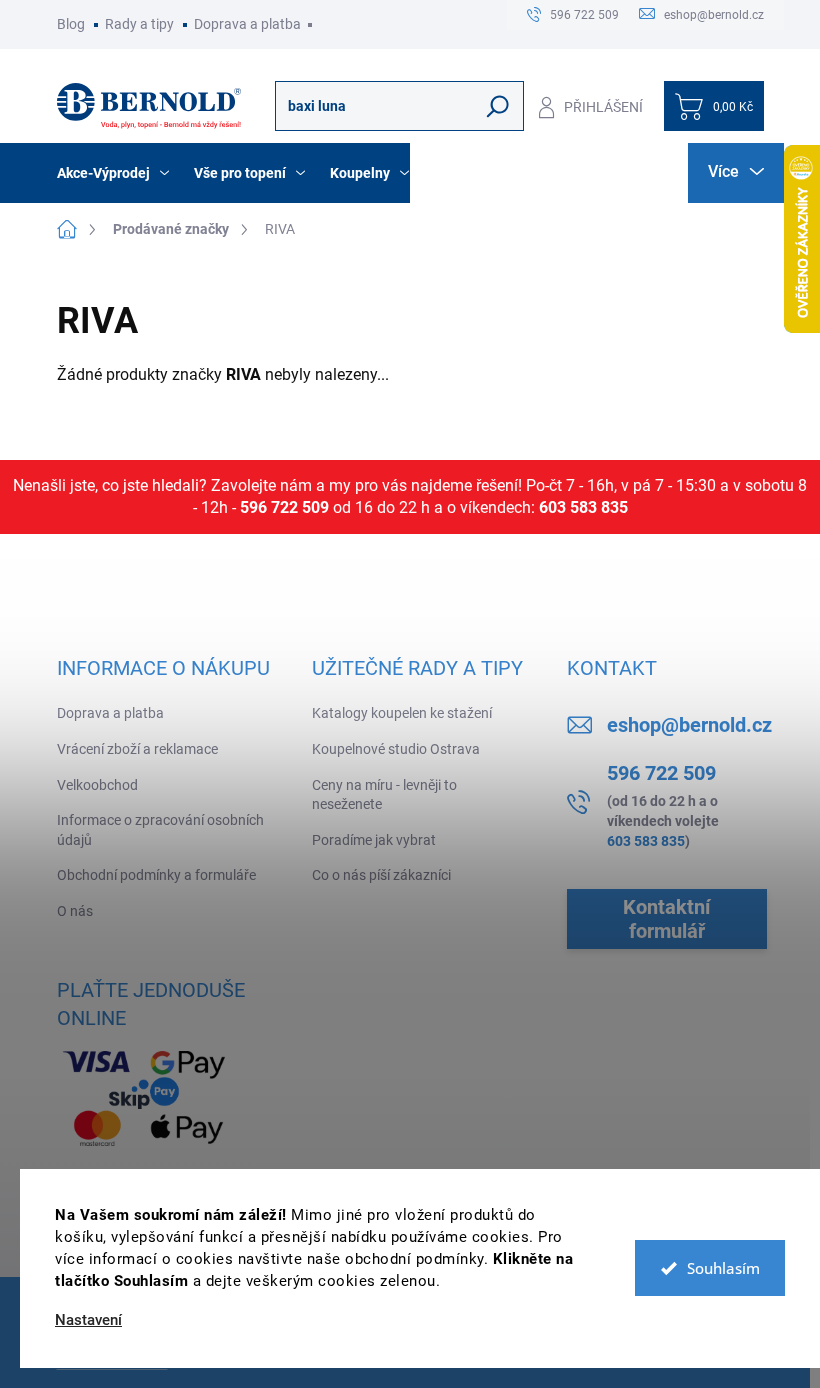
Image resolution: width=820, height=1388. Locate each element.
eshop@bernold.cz (689, 725)
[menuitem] (115, 173)
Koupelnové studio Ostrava (396, 749)
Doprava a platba (247, 24)
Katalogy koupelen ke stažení (402, 713)
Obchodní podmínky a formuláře (156, 875)
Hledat (497, 106)
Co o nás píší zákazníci (381, 875)
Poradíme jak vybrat (374, 840)
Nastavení (88, 1320)
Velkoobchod (97, 785)
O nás (75, 911)
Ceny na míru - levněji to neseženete (384, 795)
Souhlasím (723, 1268)
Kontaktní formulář (666, 919)
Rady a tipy (139, 24)
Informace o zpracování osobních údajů (160, 830)
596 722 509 (284, 507)
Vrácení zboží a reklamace (137, 749)
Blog (71, 24)
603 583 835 (583, 507)
